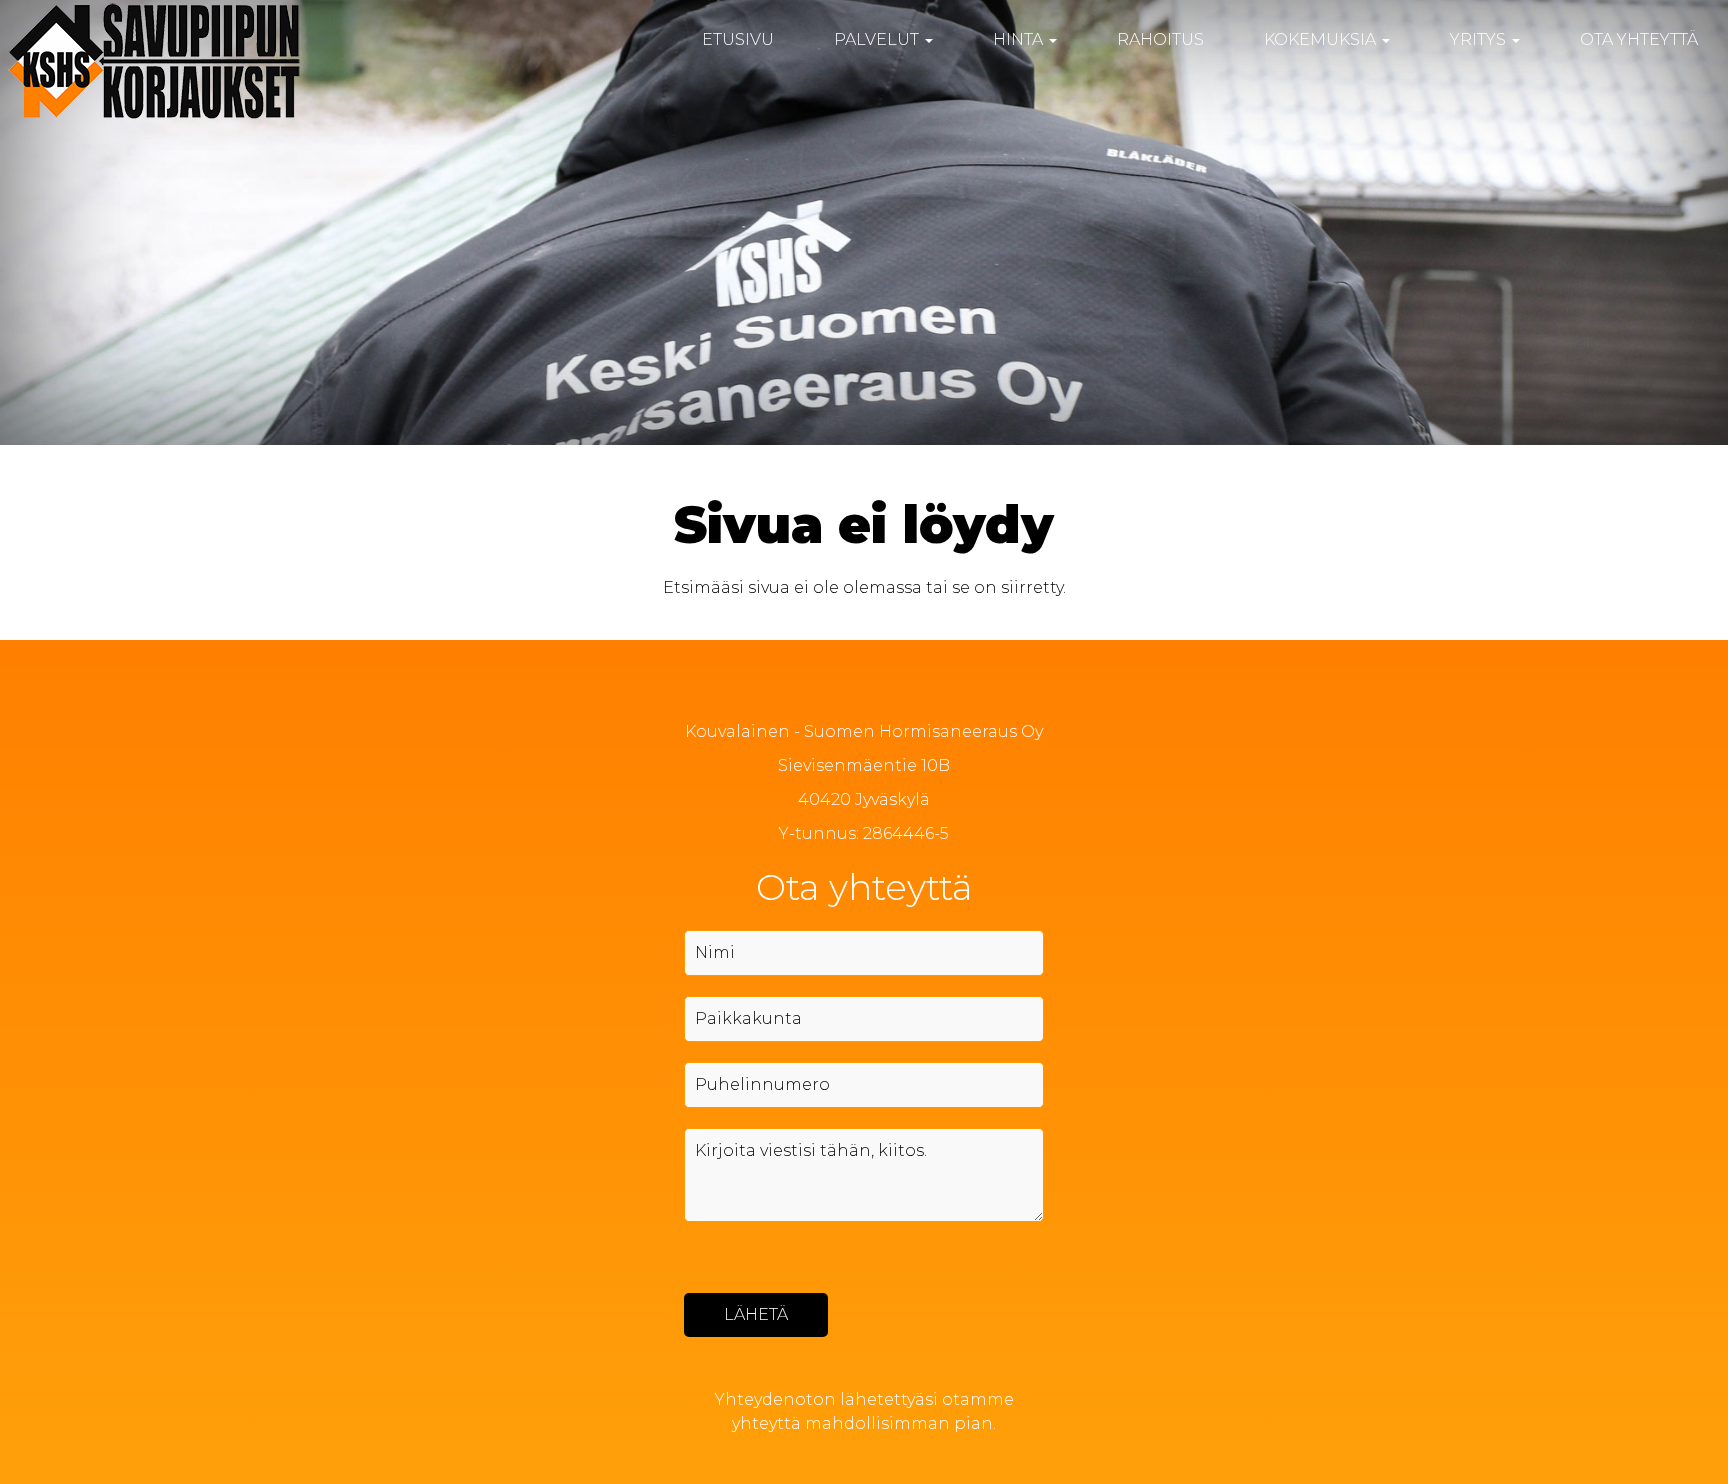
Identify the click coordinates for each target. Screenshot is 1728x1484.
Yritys (1480, 39)
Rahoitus (1160, 39)
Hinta (1020, 39)
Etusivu (738, 39)
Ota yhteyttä (1639, 39)
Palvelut (878, 39)
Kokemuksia (1322, 39)
